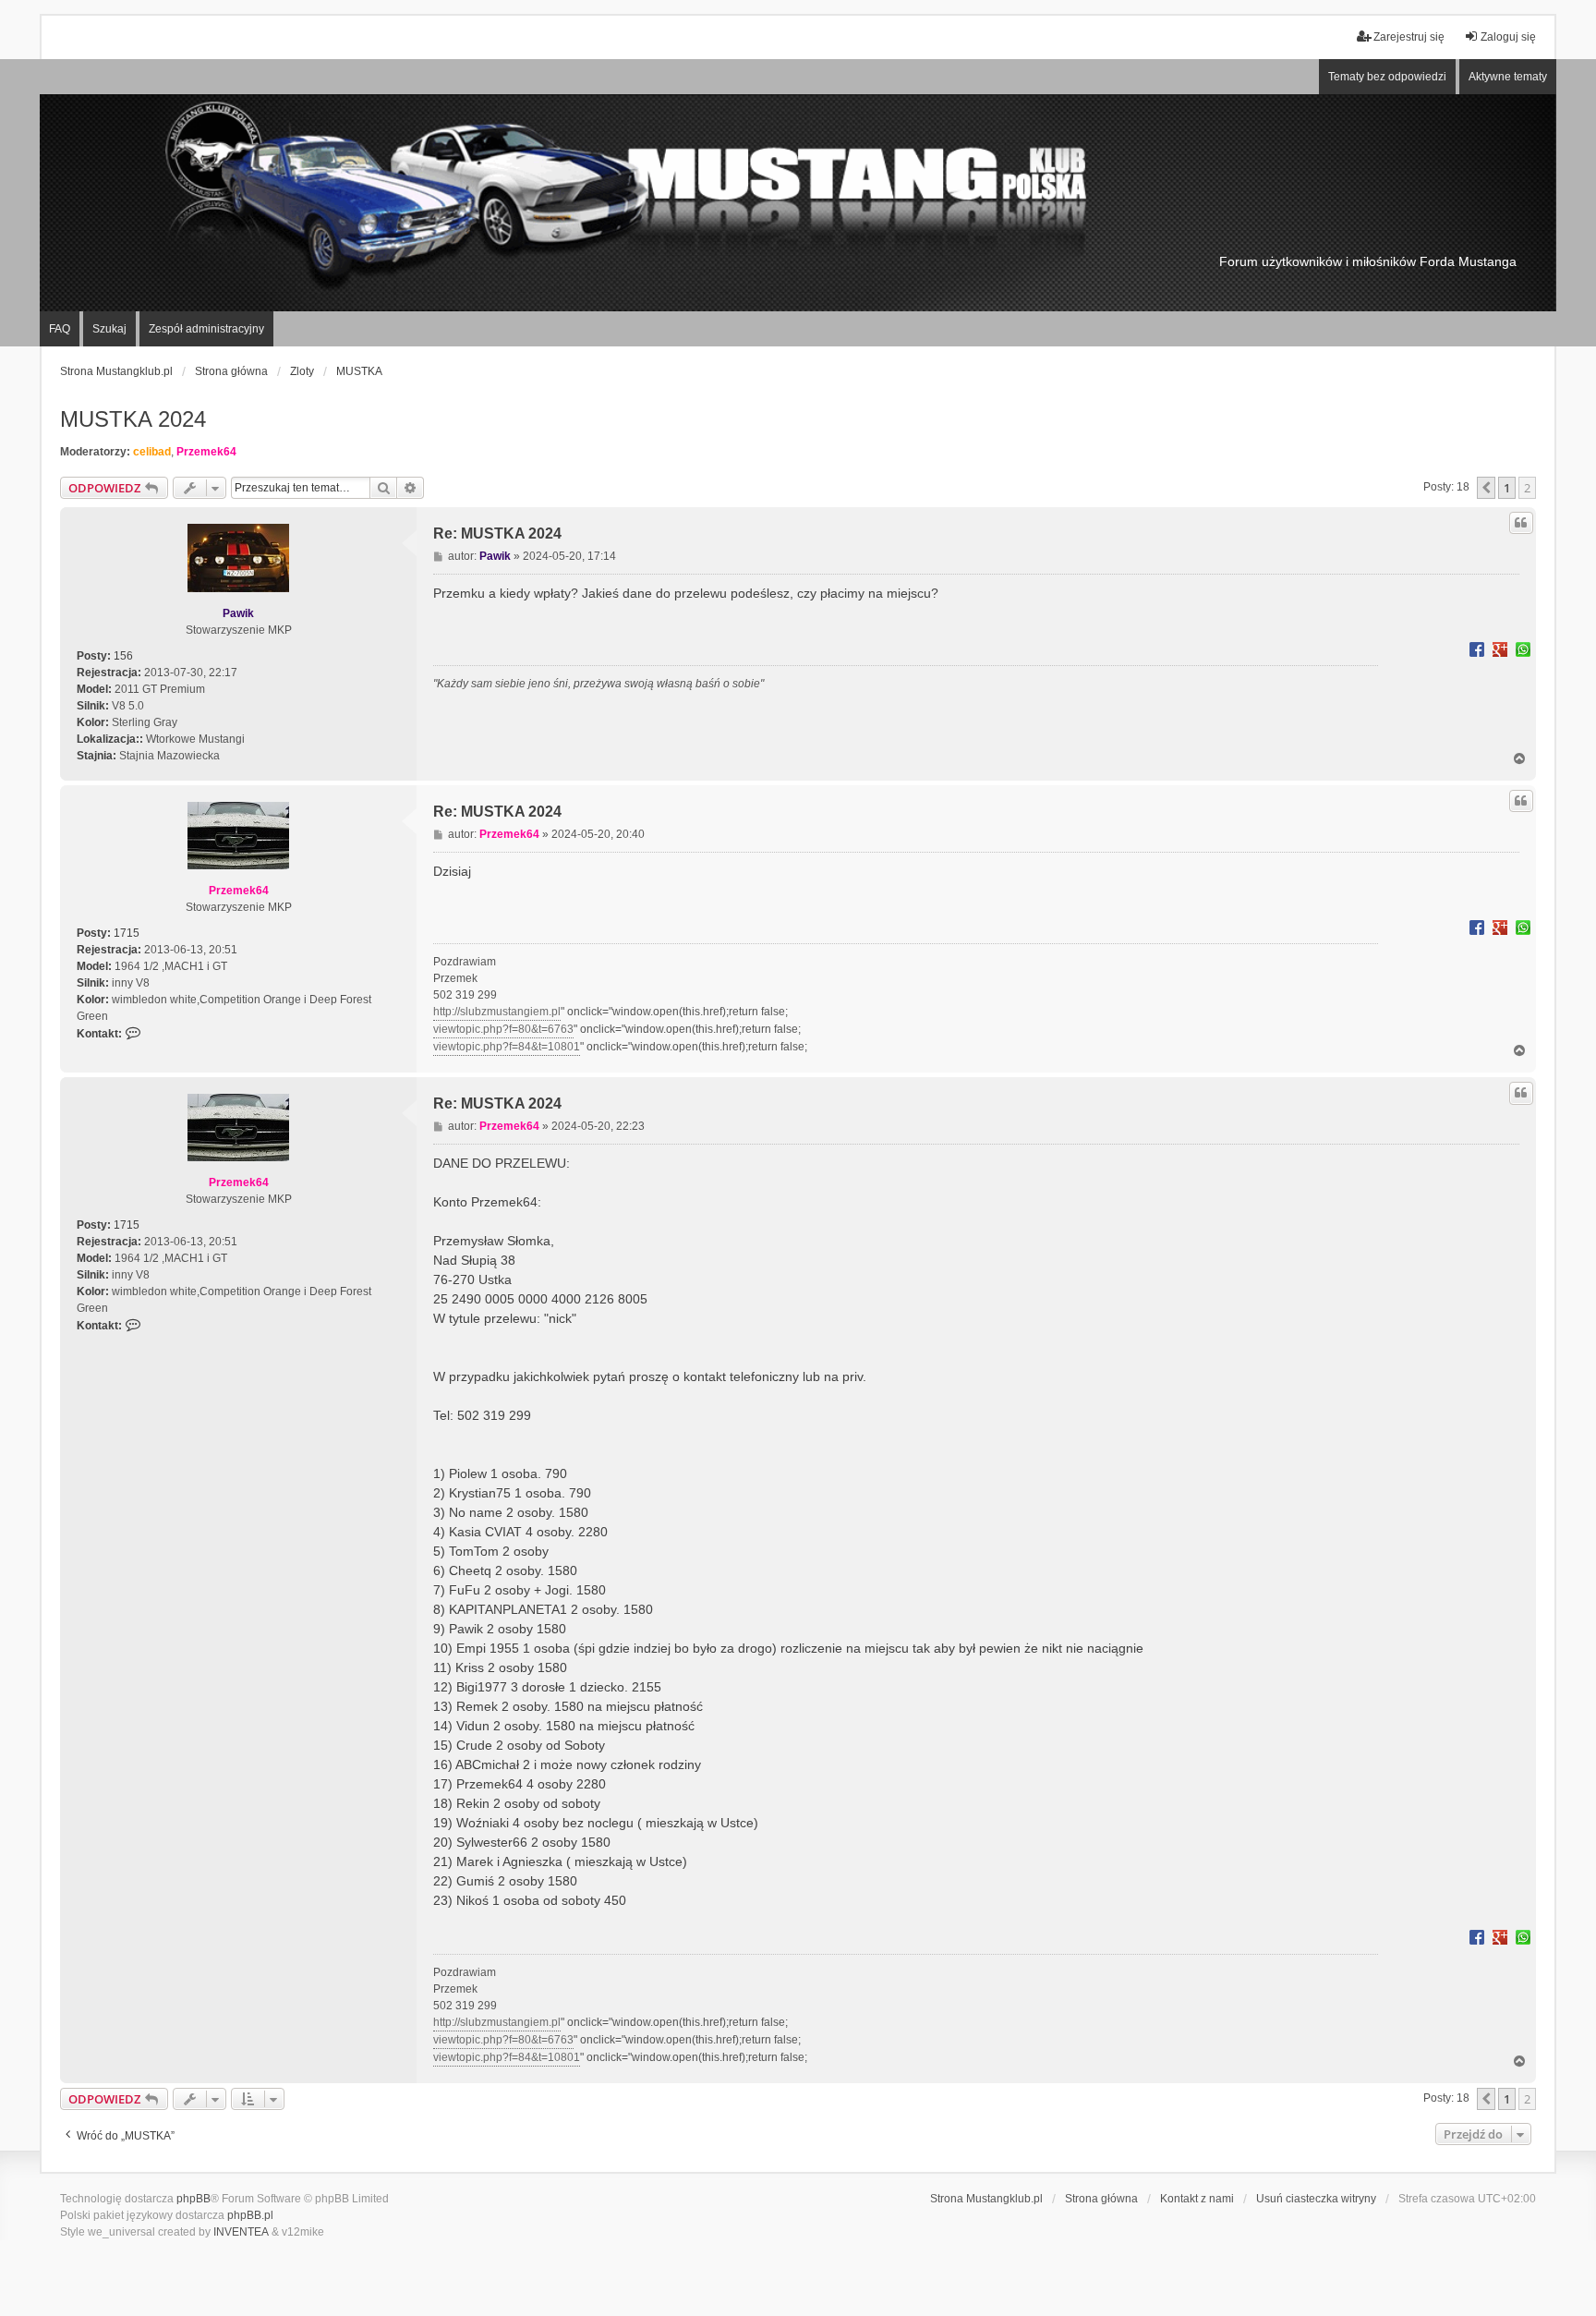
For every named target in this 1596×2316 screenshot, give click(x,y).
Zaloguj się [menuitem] (1508, 37)
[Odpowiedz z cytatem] (1521, 523)
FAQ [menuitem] (60, 329)
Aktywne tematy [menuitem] (1508, 77)
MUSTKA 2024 (133, 419)
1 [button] (1507, 488)
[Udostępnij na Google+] (1500, 649)
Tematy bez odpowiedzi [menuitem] (1387, 77)
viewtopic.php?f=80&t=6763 (503, 1029)
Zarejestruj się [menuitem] (1409, 37)
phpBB (193, 2199)
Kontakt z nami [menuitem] (1197, 2199)
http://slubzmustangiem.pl (497, 1012)
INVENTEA (241, 2232)
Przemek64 (206, 452)
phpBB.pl (250, 2215)
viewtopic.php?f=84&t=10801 (507, 1047)
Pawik (238, 613)
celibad (152, 452)
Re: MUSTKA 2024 (497, 534)
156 (123, 656)
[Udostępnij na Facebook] (1477, 649)
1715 (127, 933)
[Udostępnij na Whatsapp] (1523, 649)
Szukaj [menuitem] (109, 329)
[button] (1486, 488)
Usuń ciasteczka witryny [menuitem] (1316, 2199)
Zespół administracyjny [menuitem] (206, 329)
